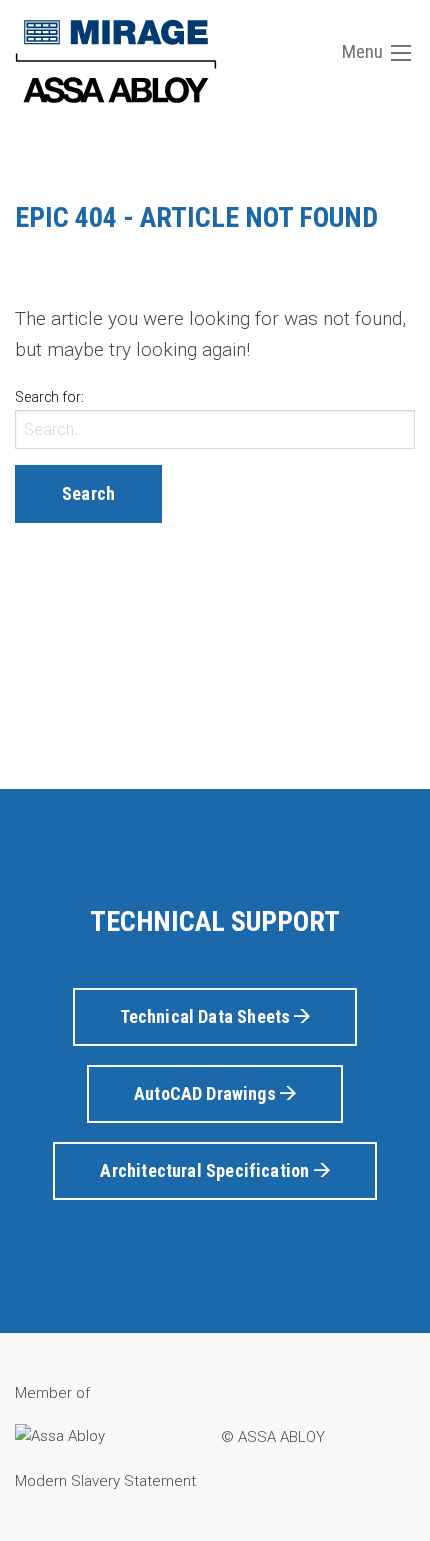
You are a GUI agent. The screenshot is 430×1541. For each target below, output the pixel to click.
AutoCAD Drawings (207, 1093)
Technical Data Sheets (207, 1016)
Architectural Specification (206, 1170)
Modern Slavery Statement (105, 1481)
